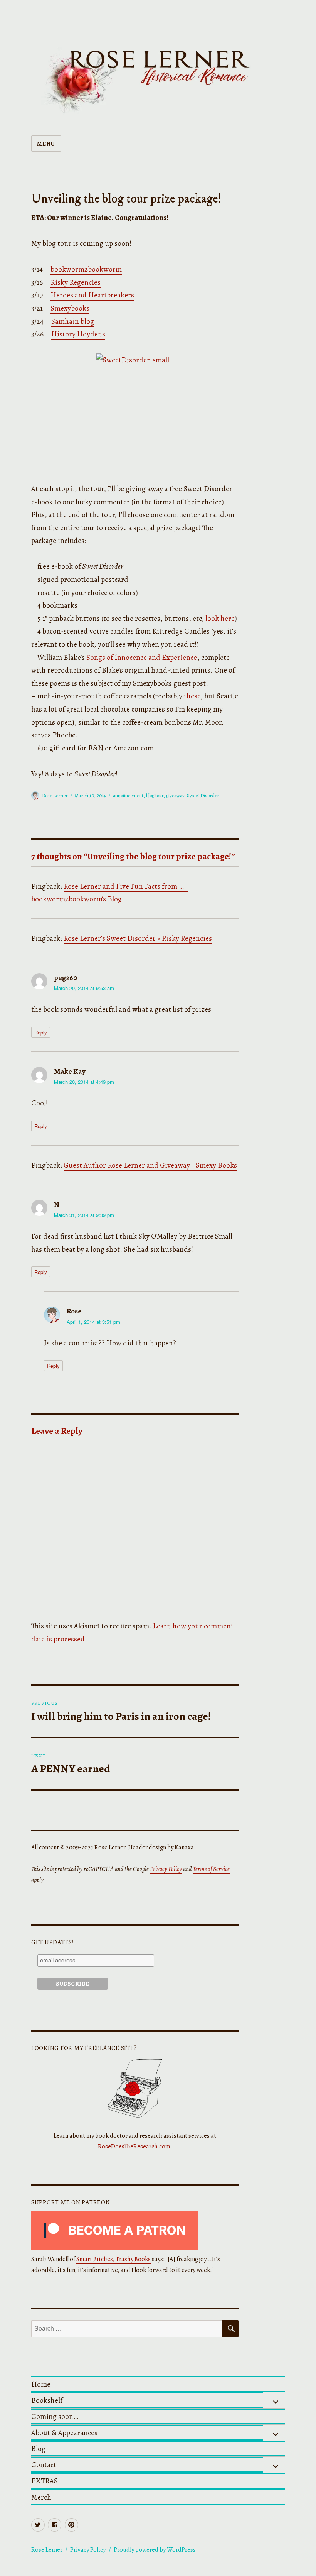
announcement (128, 795)
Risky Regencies (76, 282)
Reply (41, 1032)
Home (41, 2384)
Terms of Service (211, 1869)
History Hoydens (78, 334)
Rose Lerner (55, 795)
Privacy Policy (166, 1869)
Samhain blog (73, 321)
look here (220, 618)
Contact (44, 2465)
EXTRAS (45, 2481)
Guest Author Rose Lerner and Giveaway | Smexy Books (150, 1165)
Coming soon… (55, 2416)
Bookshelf (47, 2400)
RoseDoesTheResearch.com (134, 2147)
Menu (46, 144)
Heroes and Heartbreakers (92, 295)
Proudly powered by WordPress (155, 2550)
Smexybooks (70, 308)
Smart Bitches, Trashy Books (113, 2259)
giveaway (175, 795)
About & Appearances (64, 2433)
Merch (41, 2497)
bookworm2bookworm (86, 269)
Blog (38, 2448)
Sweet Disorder (203, 795)
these (192, 696)
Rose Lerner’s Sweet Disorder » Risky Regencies (138, 938)
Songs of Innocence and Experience (142, 657)
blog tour (155, 795)
